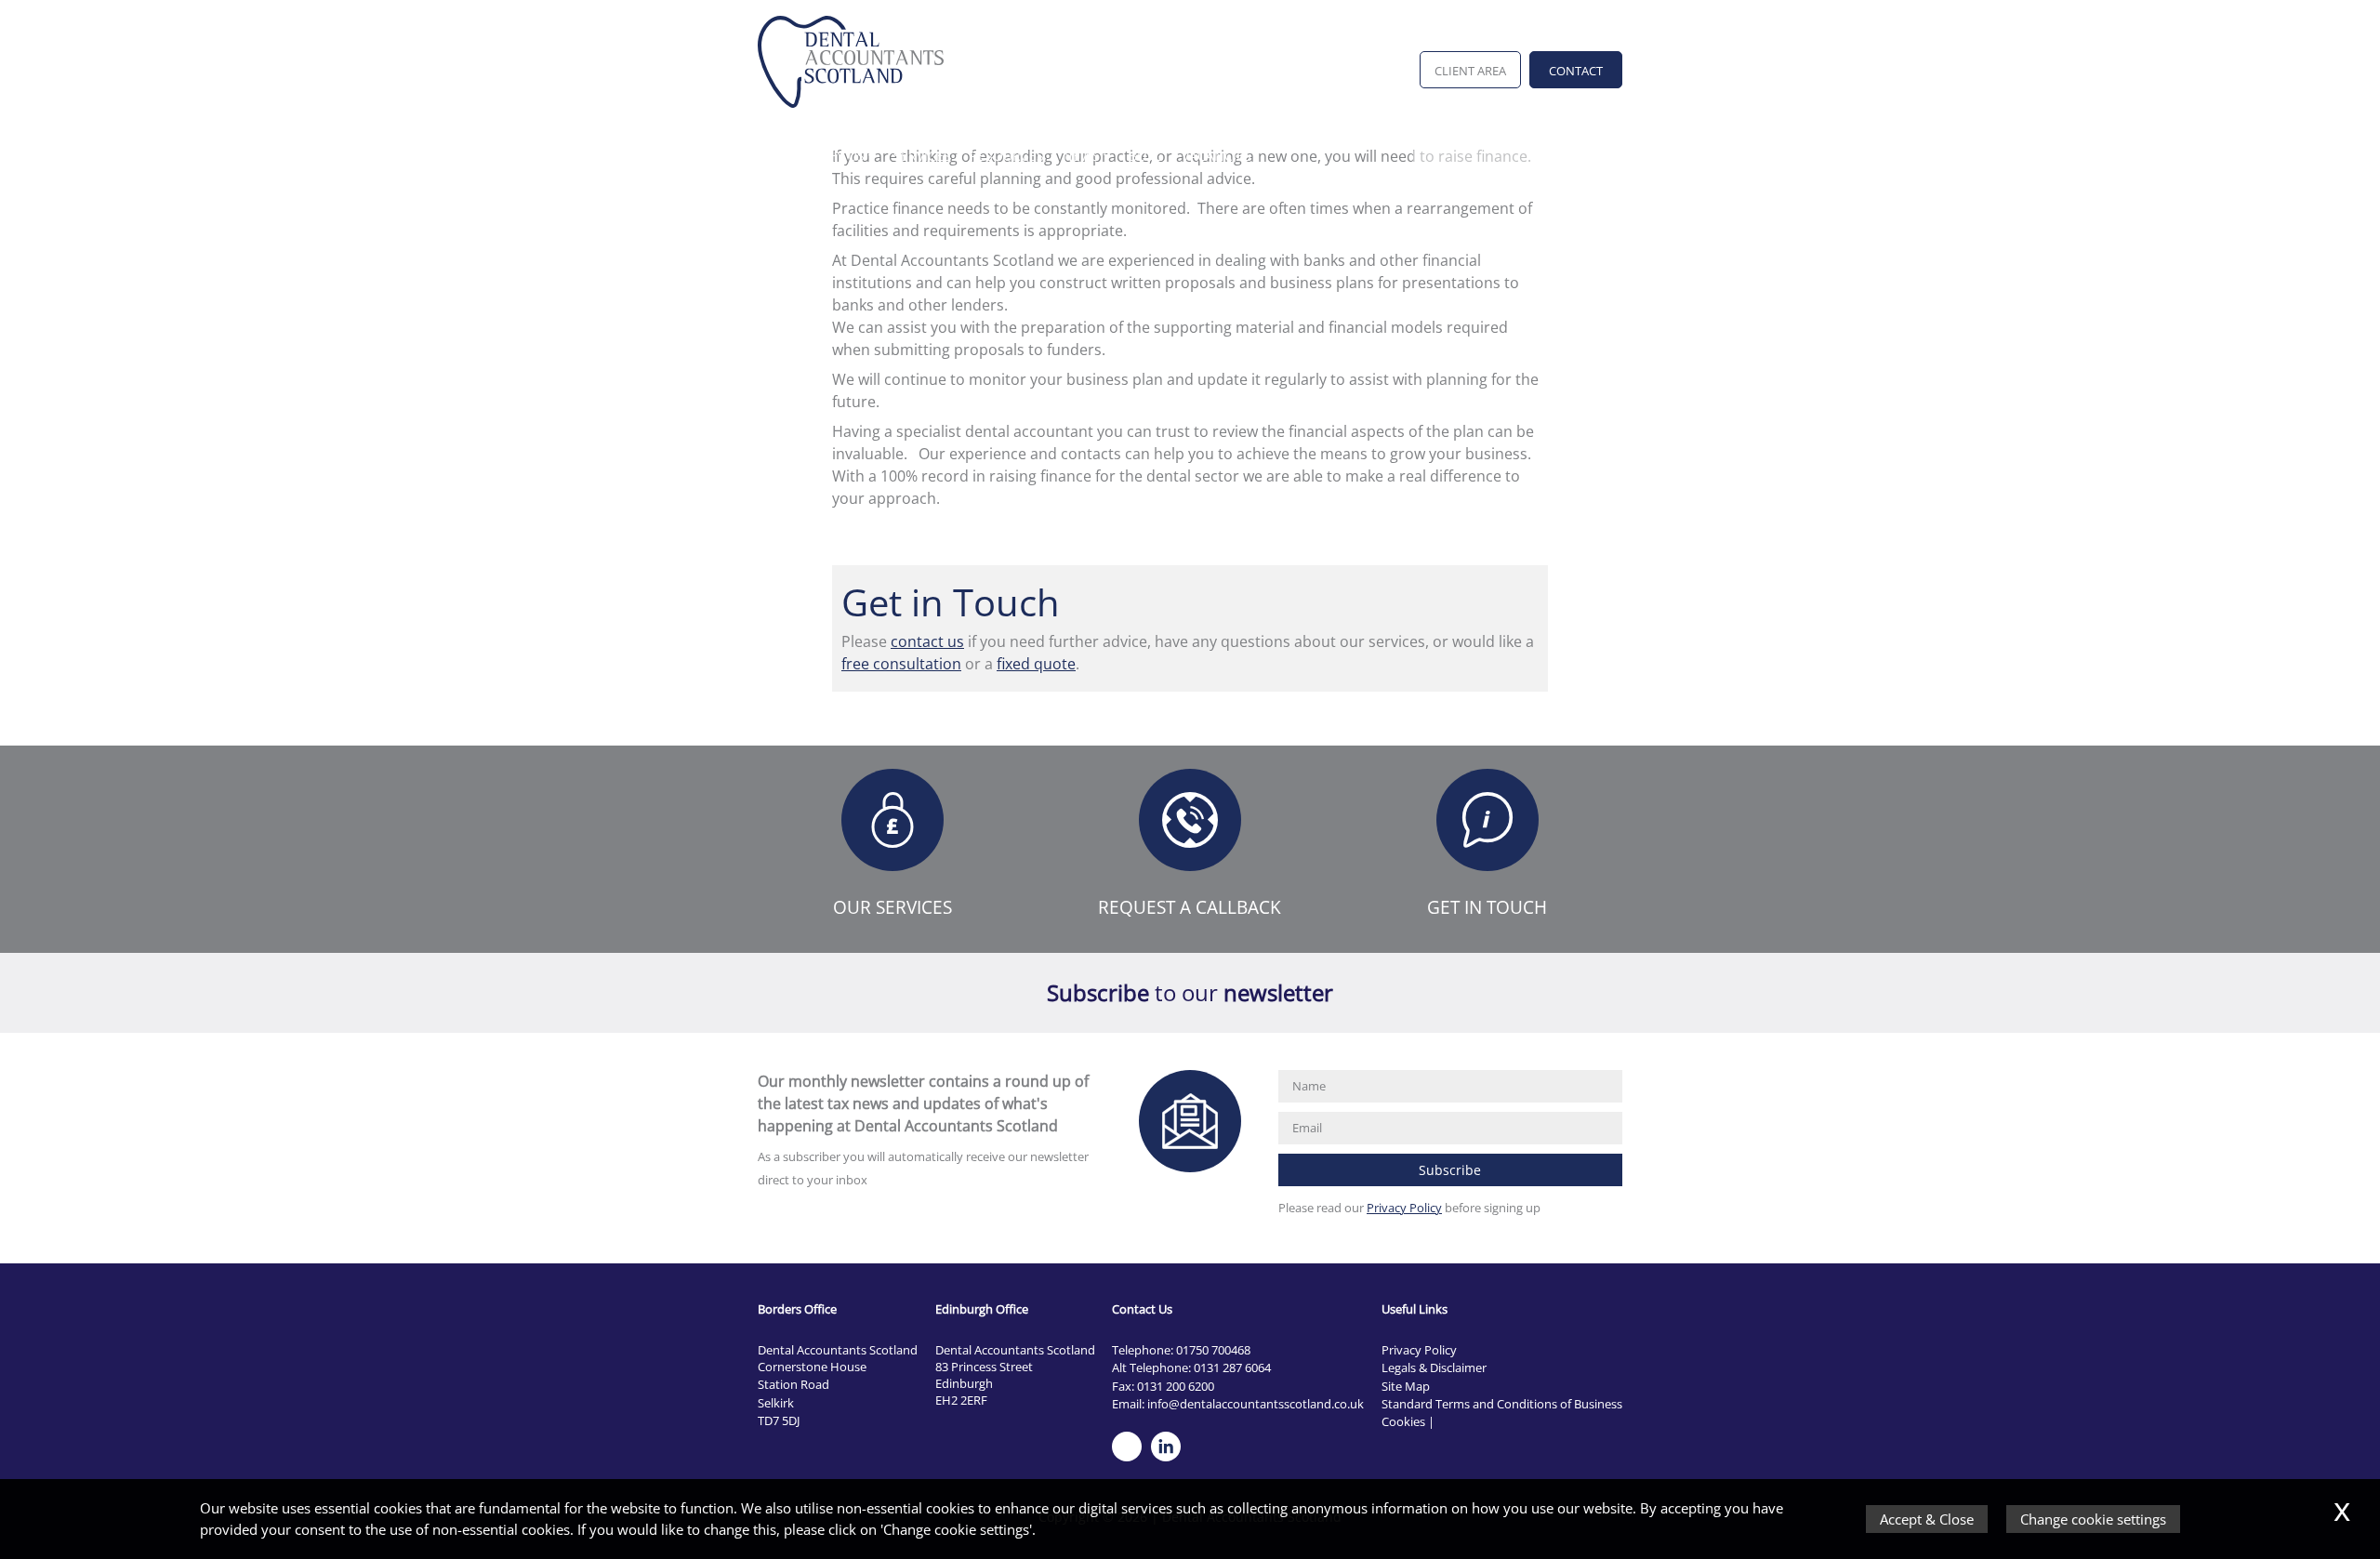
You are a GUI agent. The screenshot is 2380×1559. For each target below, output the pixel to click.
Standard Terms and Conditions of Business (1502, 1404)
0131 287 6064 (1232, 1367)
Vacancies (1216, 156)
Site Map (1406, 1386)
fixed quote (1036, 664)
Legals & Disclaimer (1434, 1367)
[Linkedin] (1170, 1462)
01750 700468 (1213, 1350)
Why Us (840, 156)
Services (922, 156)
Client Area (1470, 71)
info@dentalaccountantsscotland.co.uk (1256, 1404)
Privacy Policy (1404, 1208)
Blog (1146, 156)
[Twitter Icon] (1131, 1462)
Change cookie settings (2093, 1519)
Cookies (1403, 1421)
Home (777, 156)
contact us (927, 641)
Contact (1576, 71)
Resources (1007, 156)
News (1081, 156)
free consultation (901, 664)
